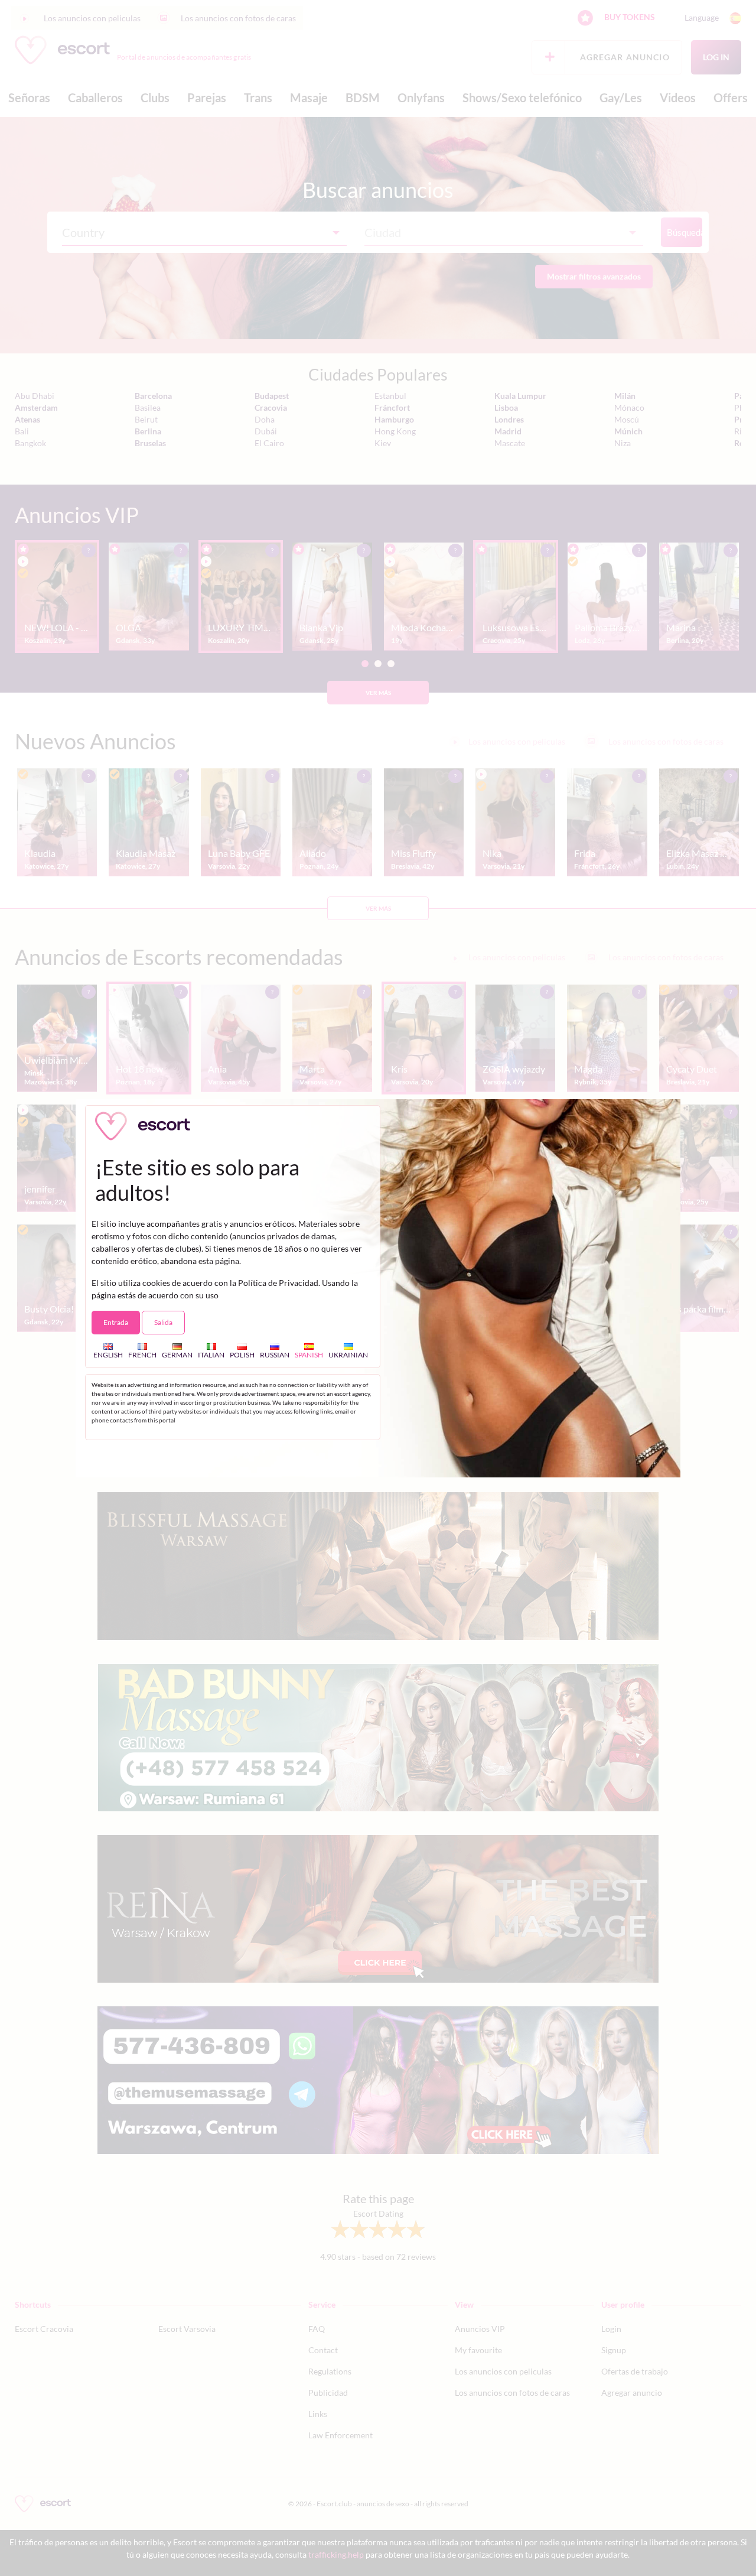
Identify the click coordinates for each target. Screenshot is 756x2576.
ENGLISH (108, 1354)
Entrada (116, 1322)
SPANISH (309, 1354)
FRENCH (142, 1354)
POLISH (242, 1354)
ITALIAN (211, 1354)
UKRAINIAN (348, 1354)
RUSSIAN (275, 1354)
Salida (163, 1322)
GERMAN (177, 1354)
